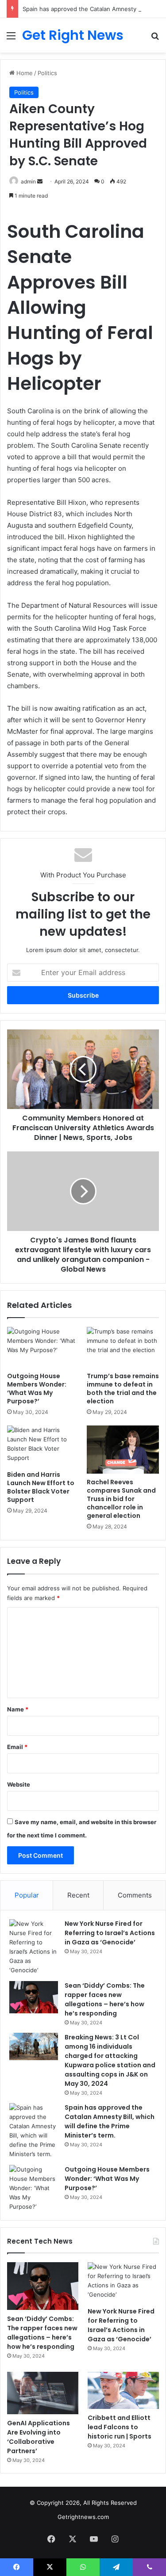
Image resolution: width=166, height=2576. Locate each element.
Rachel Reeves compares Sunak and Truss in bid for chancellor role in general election (121, 1499)
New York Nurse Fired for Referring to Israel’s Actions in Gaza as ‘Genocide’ (110, 1933)
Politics (47, 73)
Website (19, 1784)
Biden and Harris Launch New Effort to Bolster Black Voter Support (41, 1487)
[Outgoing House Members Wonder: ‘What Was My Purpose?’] (43, 1347)
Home (24, 73)
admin (28, 181)
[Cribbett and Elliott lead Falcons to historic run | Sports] (123, 2391)
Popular (27, 1895)
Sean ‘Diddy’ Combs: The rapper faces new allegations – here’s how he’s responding (105, 1999)
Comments (135, 1895)
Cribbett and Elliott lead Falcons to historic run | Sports (120, 2427)
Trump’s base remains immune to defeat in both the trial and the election (123, 1389)
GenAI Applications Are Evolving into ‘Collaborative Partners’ (39, 2437)
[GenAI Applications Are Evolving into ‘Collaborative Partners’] (43, 2393)
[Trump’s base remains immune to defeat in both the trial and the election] (123, 1347)
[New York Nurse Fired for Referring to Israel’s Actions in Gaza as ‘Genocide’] (34, 1947)
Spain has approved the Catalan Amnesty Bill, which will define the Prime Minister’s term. (110, 2121)
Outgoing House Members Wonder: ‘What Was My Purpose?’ (37, 1389)
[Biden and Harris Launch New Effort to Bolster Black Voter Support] (43, 1446)
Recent (78, 1895)
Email (17, 1747)
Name (18, 1709)
